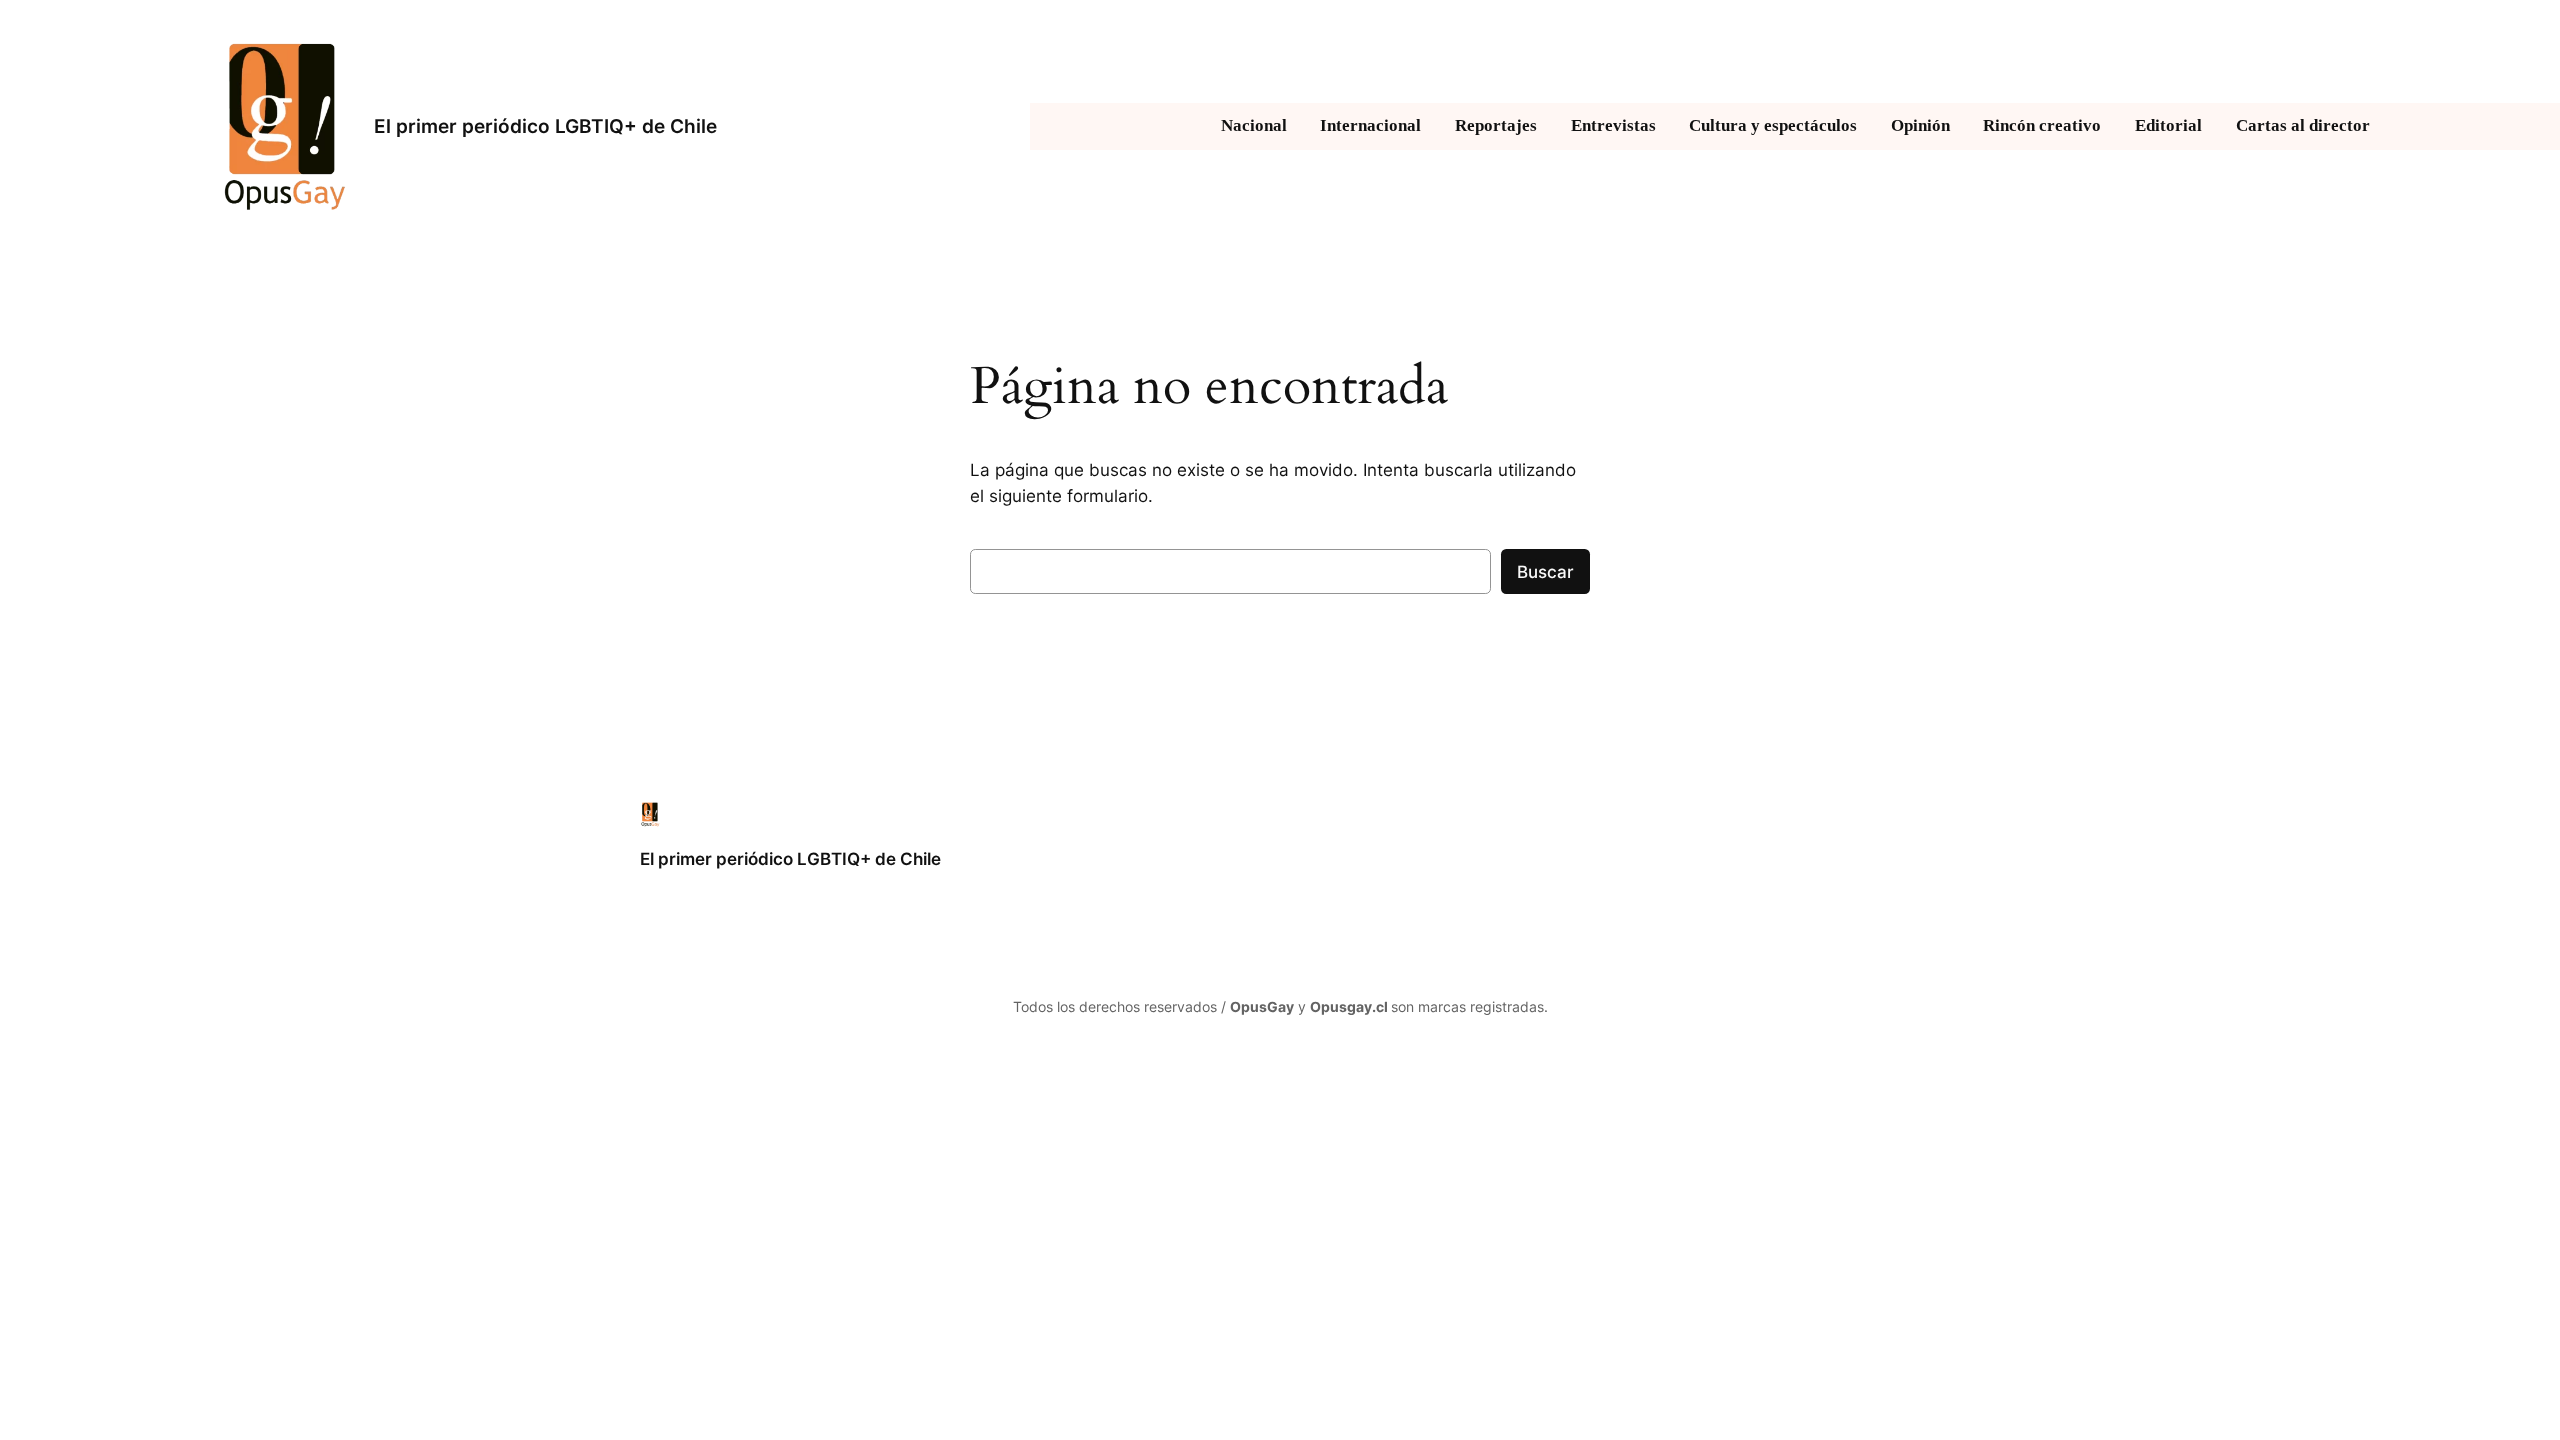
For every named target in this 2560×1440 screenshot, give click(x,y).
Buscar (1545, 572)
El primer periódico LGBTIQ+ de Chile (545, 126)
